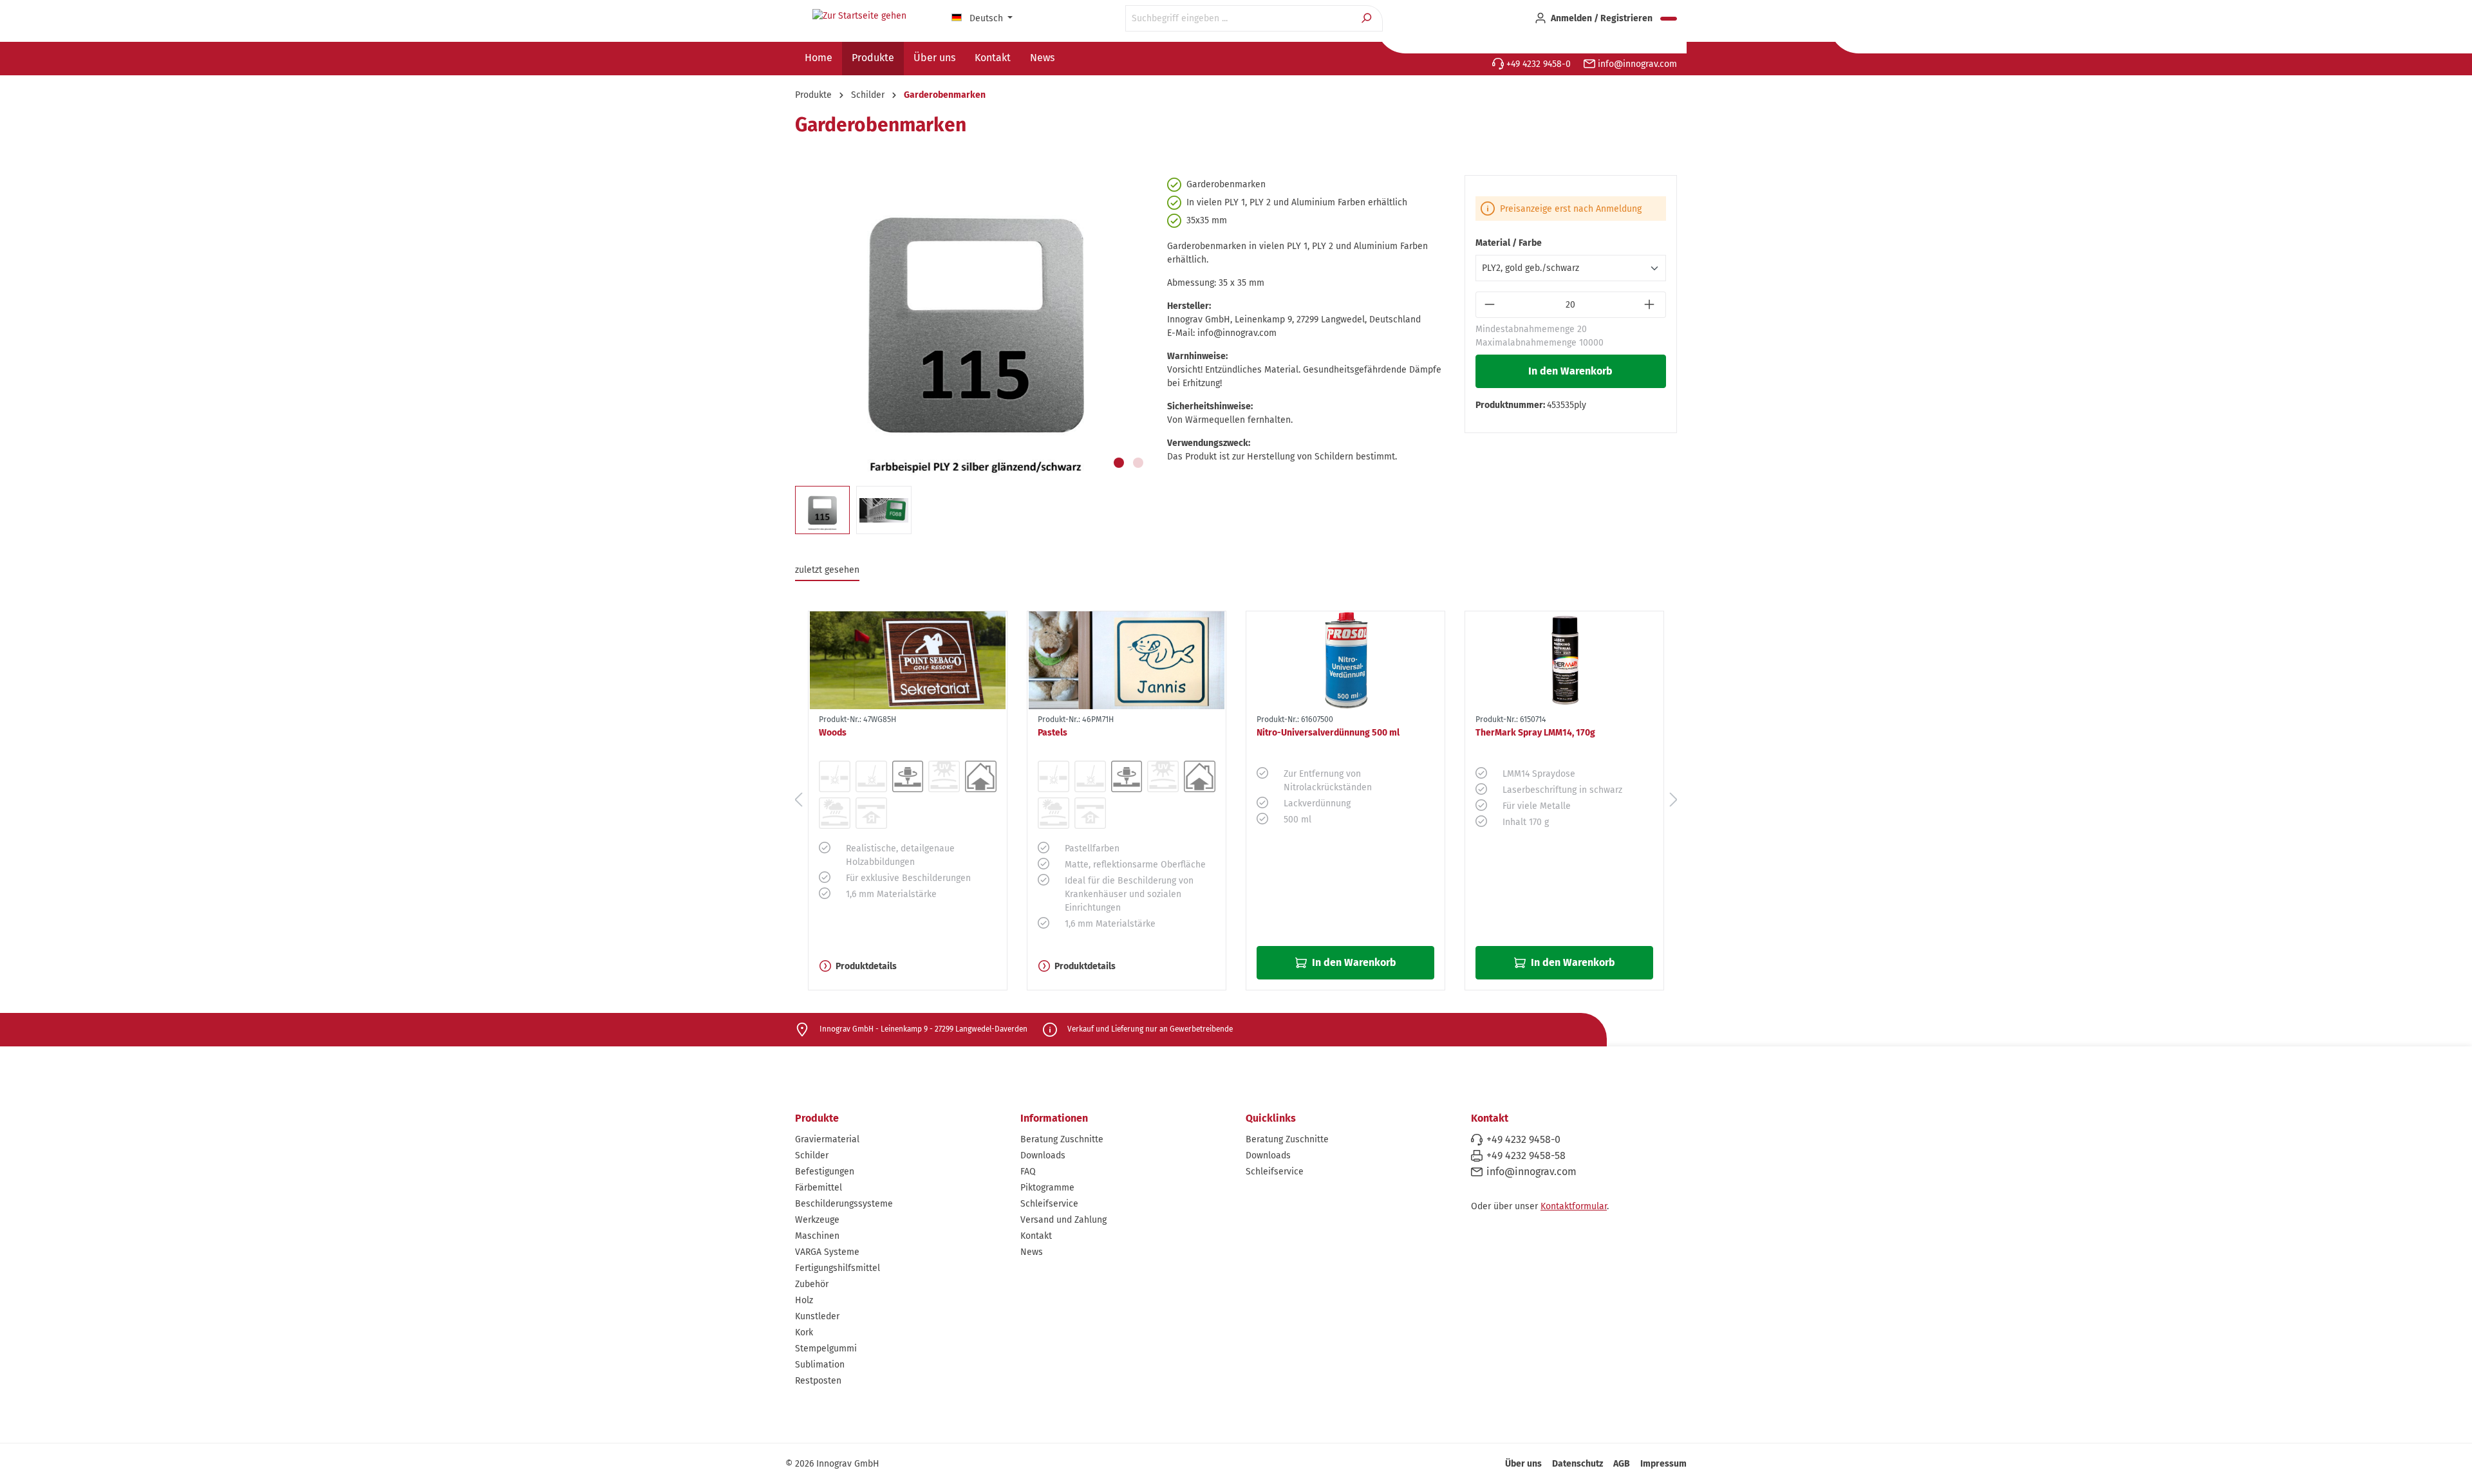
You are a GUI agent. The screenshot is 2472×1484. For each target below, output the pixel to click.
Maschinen (817, 1236)
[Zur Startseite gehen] (859, 16)
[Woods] (908, 660)
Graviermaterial (827, 1139)
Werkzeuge (817, 1220)
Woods (833, 733)
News (1032, 1252)
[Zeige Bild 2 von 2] (1138, 463)
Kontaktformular (1574, 1206)
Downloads (1043, 1155)
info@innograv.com (1636, 64)
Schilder (812, 1155)
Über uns (1523, 1464)
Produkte (817, 1118)
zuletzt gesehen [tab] (827, 570)
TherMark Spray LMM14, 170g (1535, 733)
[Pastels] (1127, 660)
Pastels (1053, 733)
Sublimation (820, 1365)
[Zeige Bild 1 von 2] (1119, 463)
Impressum (1663, 1464)
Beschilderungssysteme (844, 1204)
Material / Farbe (1509, 243)
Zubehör (812, 1284)
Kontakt (1036, 1236)
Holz (804, 1300)
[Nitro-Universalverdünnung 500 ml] (1345, 660)
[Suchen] (1368, 18)
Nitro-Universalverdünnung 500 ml (1328, 733)
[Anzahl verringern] (1491, 305)
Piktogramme (1047, 1188)
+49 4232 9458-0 (1537, 64)
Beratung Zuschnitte (1062, 1139)
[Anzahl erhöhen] (1651, 305)
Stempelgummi (826, 1349)
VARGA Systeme (827, 1252)
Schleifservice (1049, 1204)
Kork (804, 1332)
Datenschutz (1578, 1464)
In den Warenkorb (1570, 371)
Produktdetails (866, 966)
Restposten (818, 1381)
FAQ (1028, 1172)
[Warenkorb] (1669, 19)
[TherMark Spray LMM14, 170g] (1564, 660)
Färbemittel (819, 1188)
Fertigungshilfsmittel (838, 1268)
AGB (1622, 1464)
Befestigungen (825, 1172)
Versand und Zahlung (1063, 1220)
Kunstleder (817, 1316)
